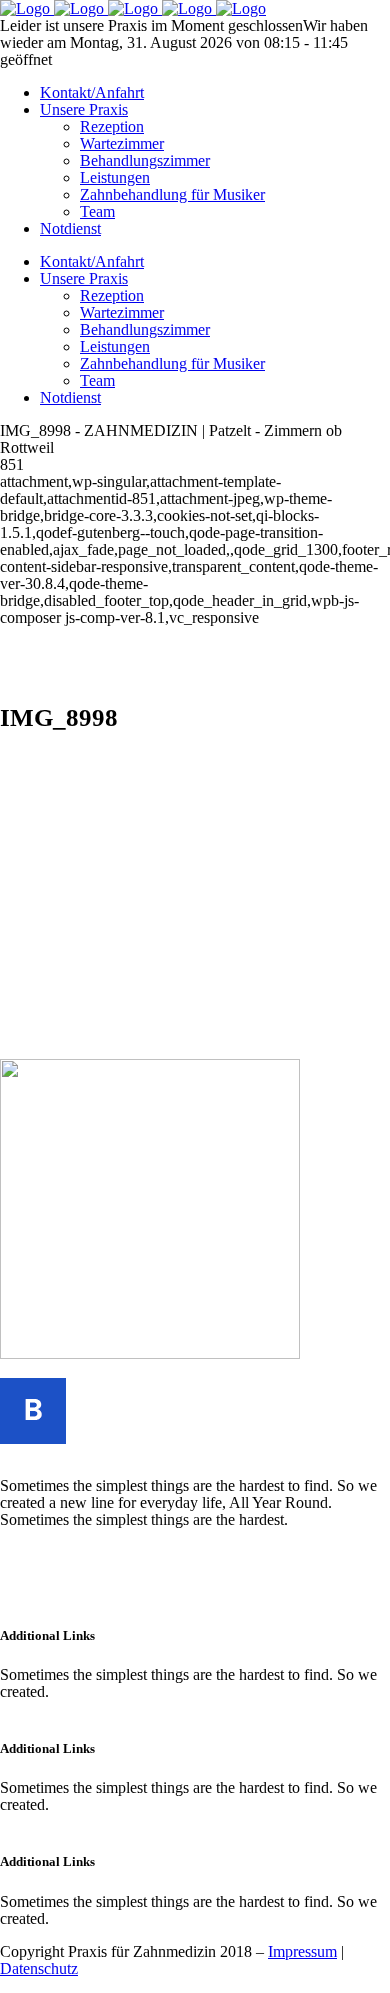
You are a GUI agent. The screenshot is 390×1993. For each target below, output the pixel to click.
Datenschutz (39, 1968)
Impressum (302, 1951)
